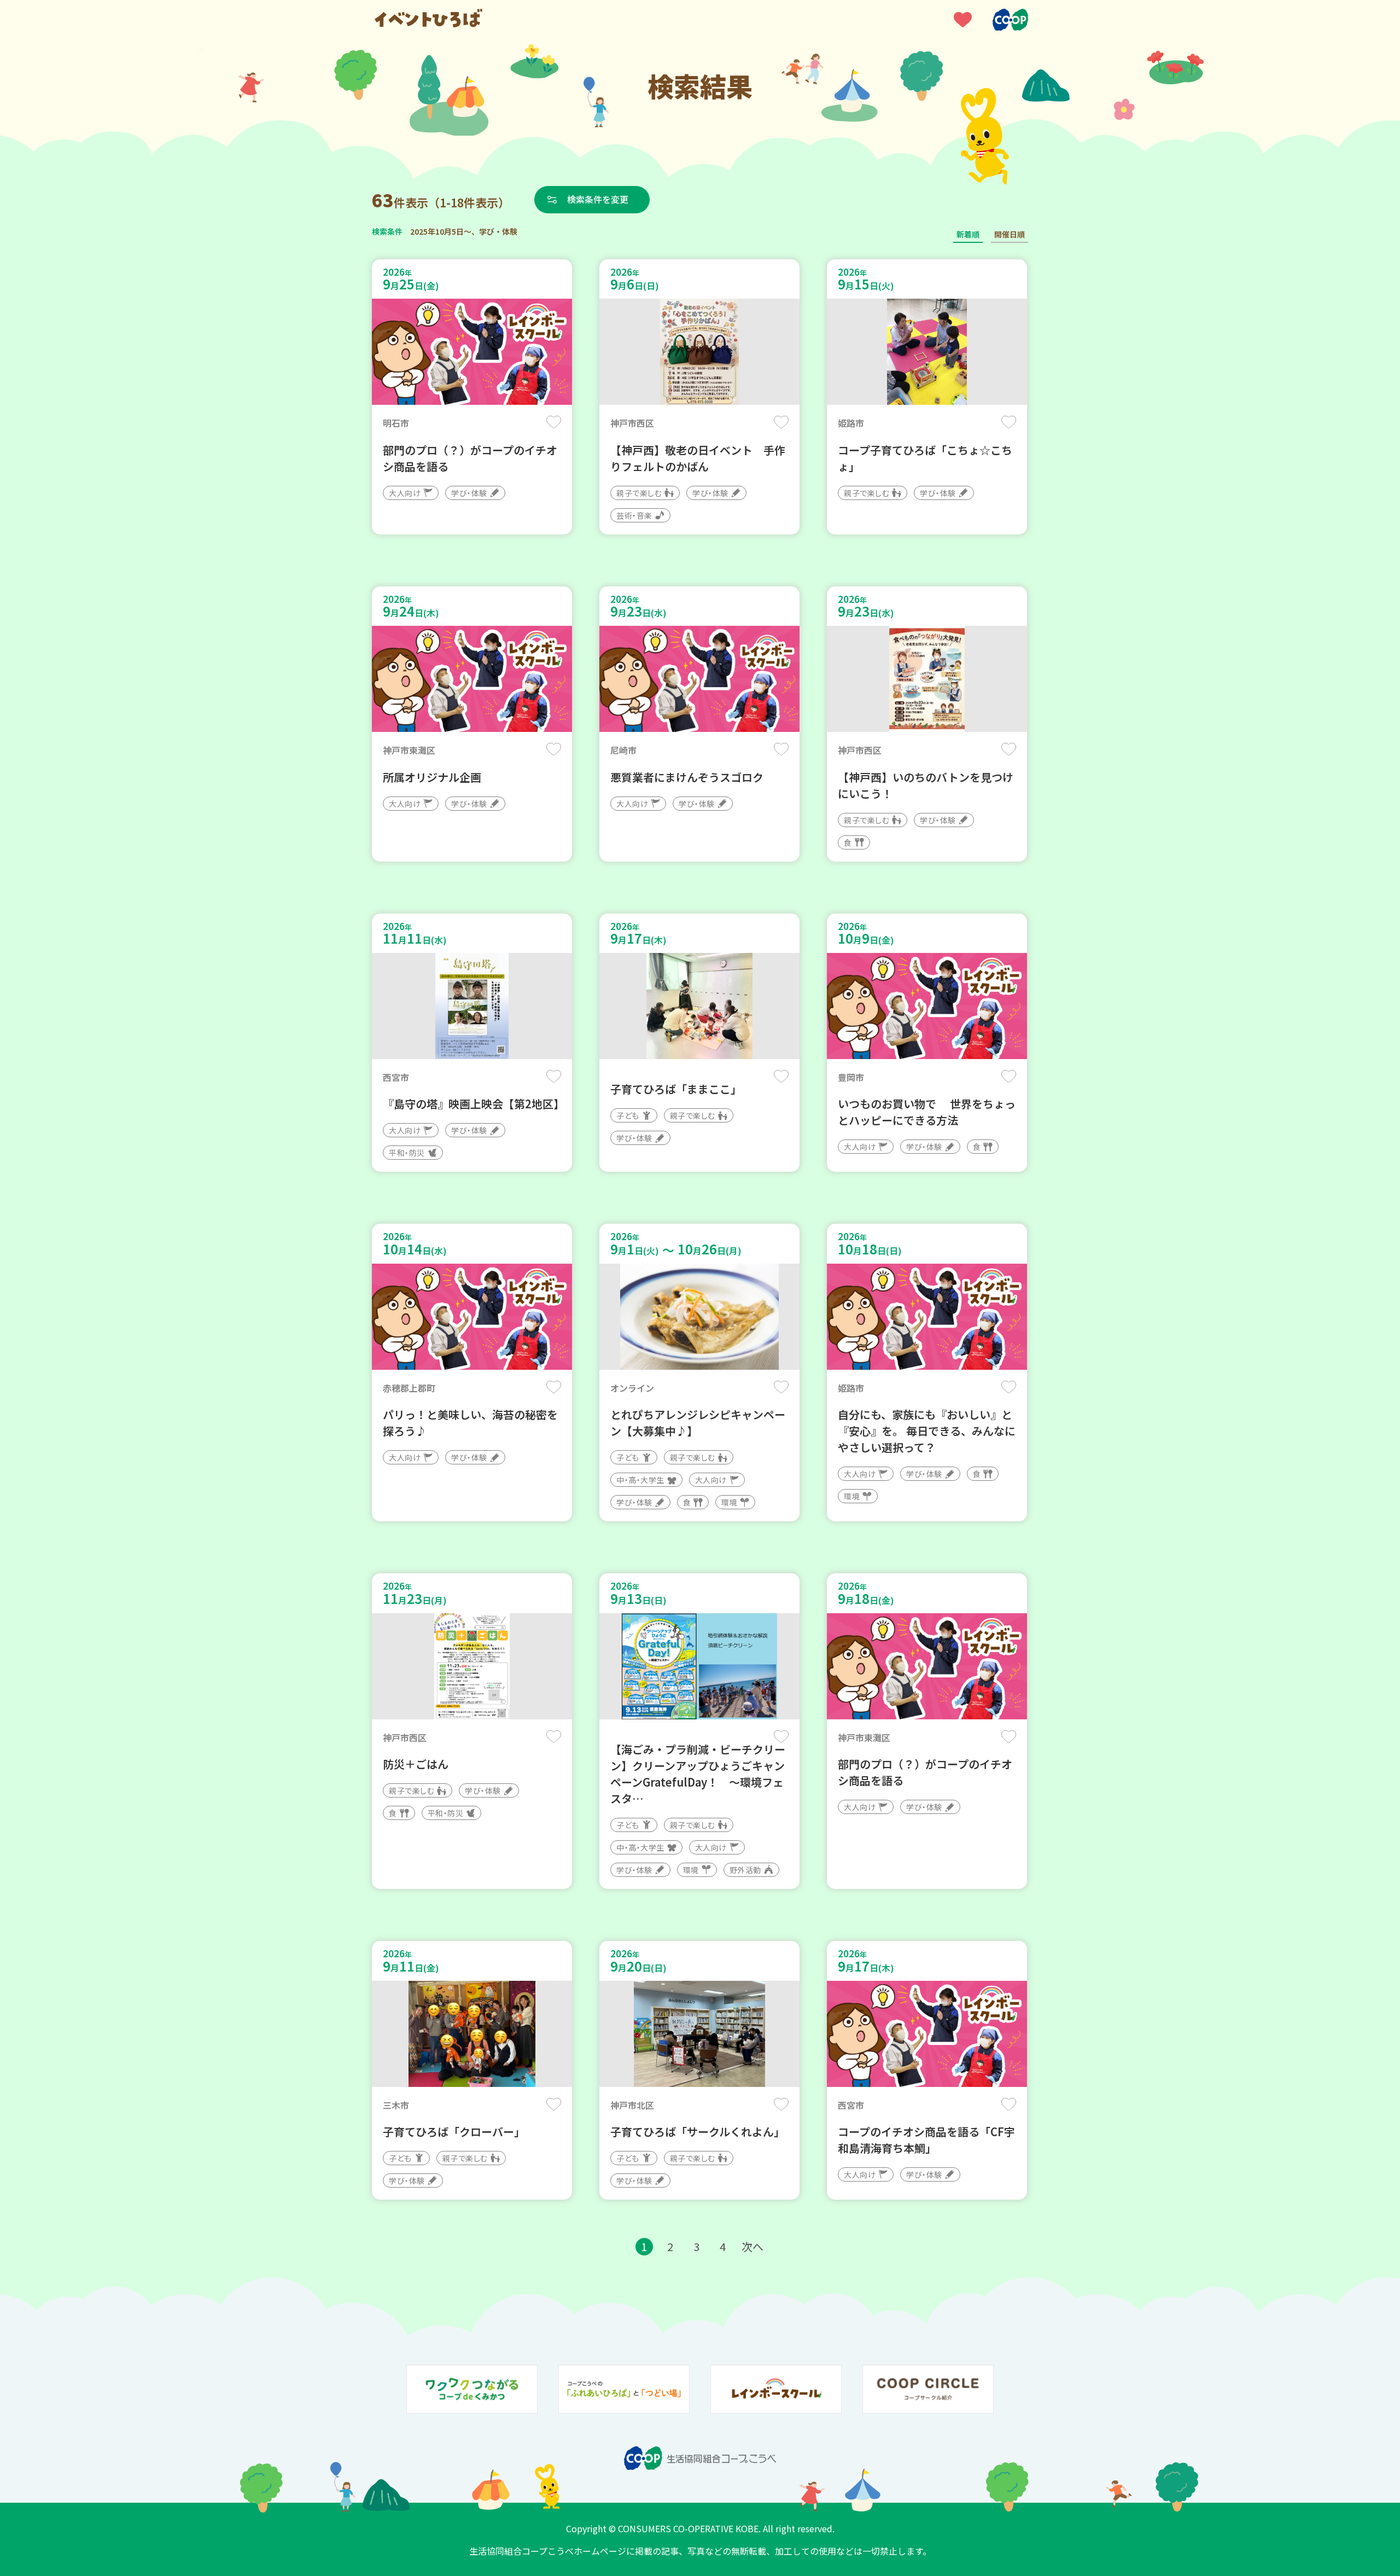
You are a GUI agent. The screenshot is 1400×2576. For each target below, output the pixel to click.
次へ (752, 2246)
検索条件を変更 (598, 199)
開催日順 (1010, 234)
